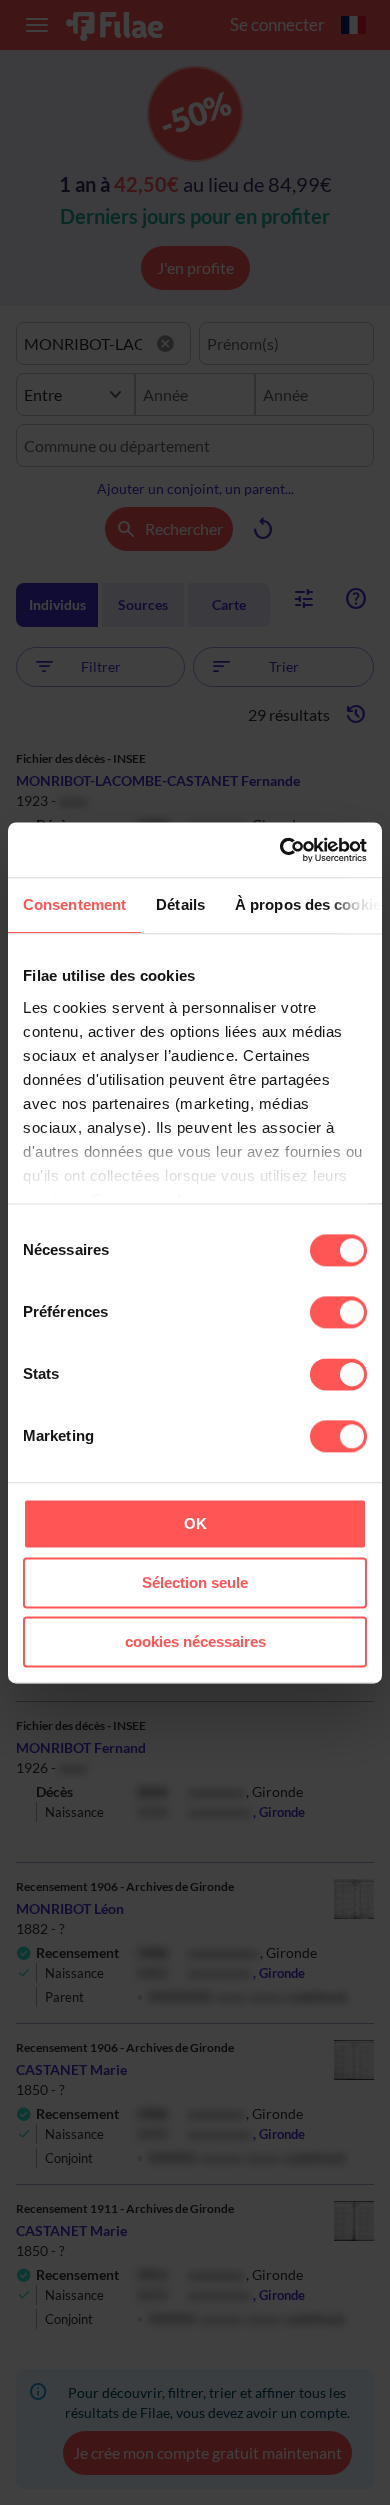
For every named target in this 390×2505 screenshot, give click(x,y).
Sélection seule (195, 1582)
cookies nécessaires (195, 1641)
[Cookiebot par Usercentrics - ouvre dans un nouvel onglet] (280, 850)
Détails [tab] (180, 904)
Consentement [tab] (74, 904)
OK (195, 1523)
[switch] (338, 1312)
